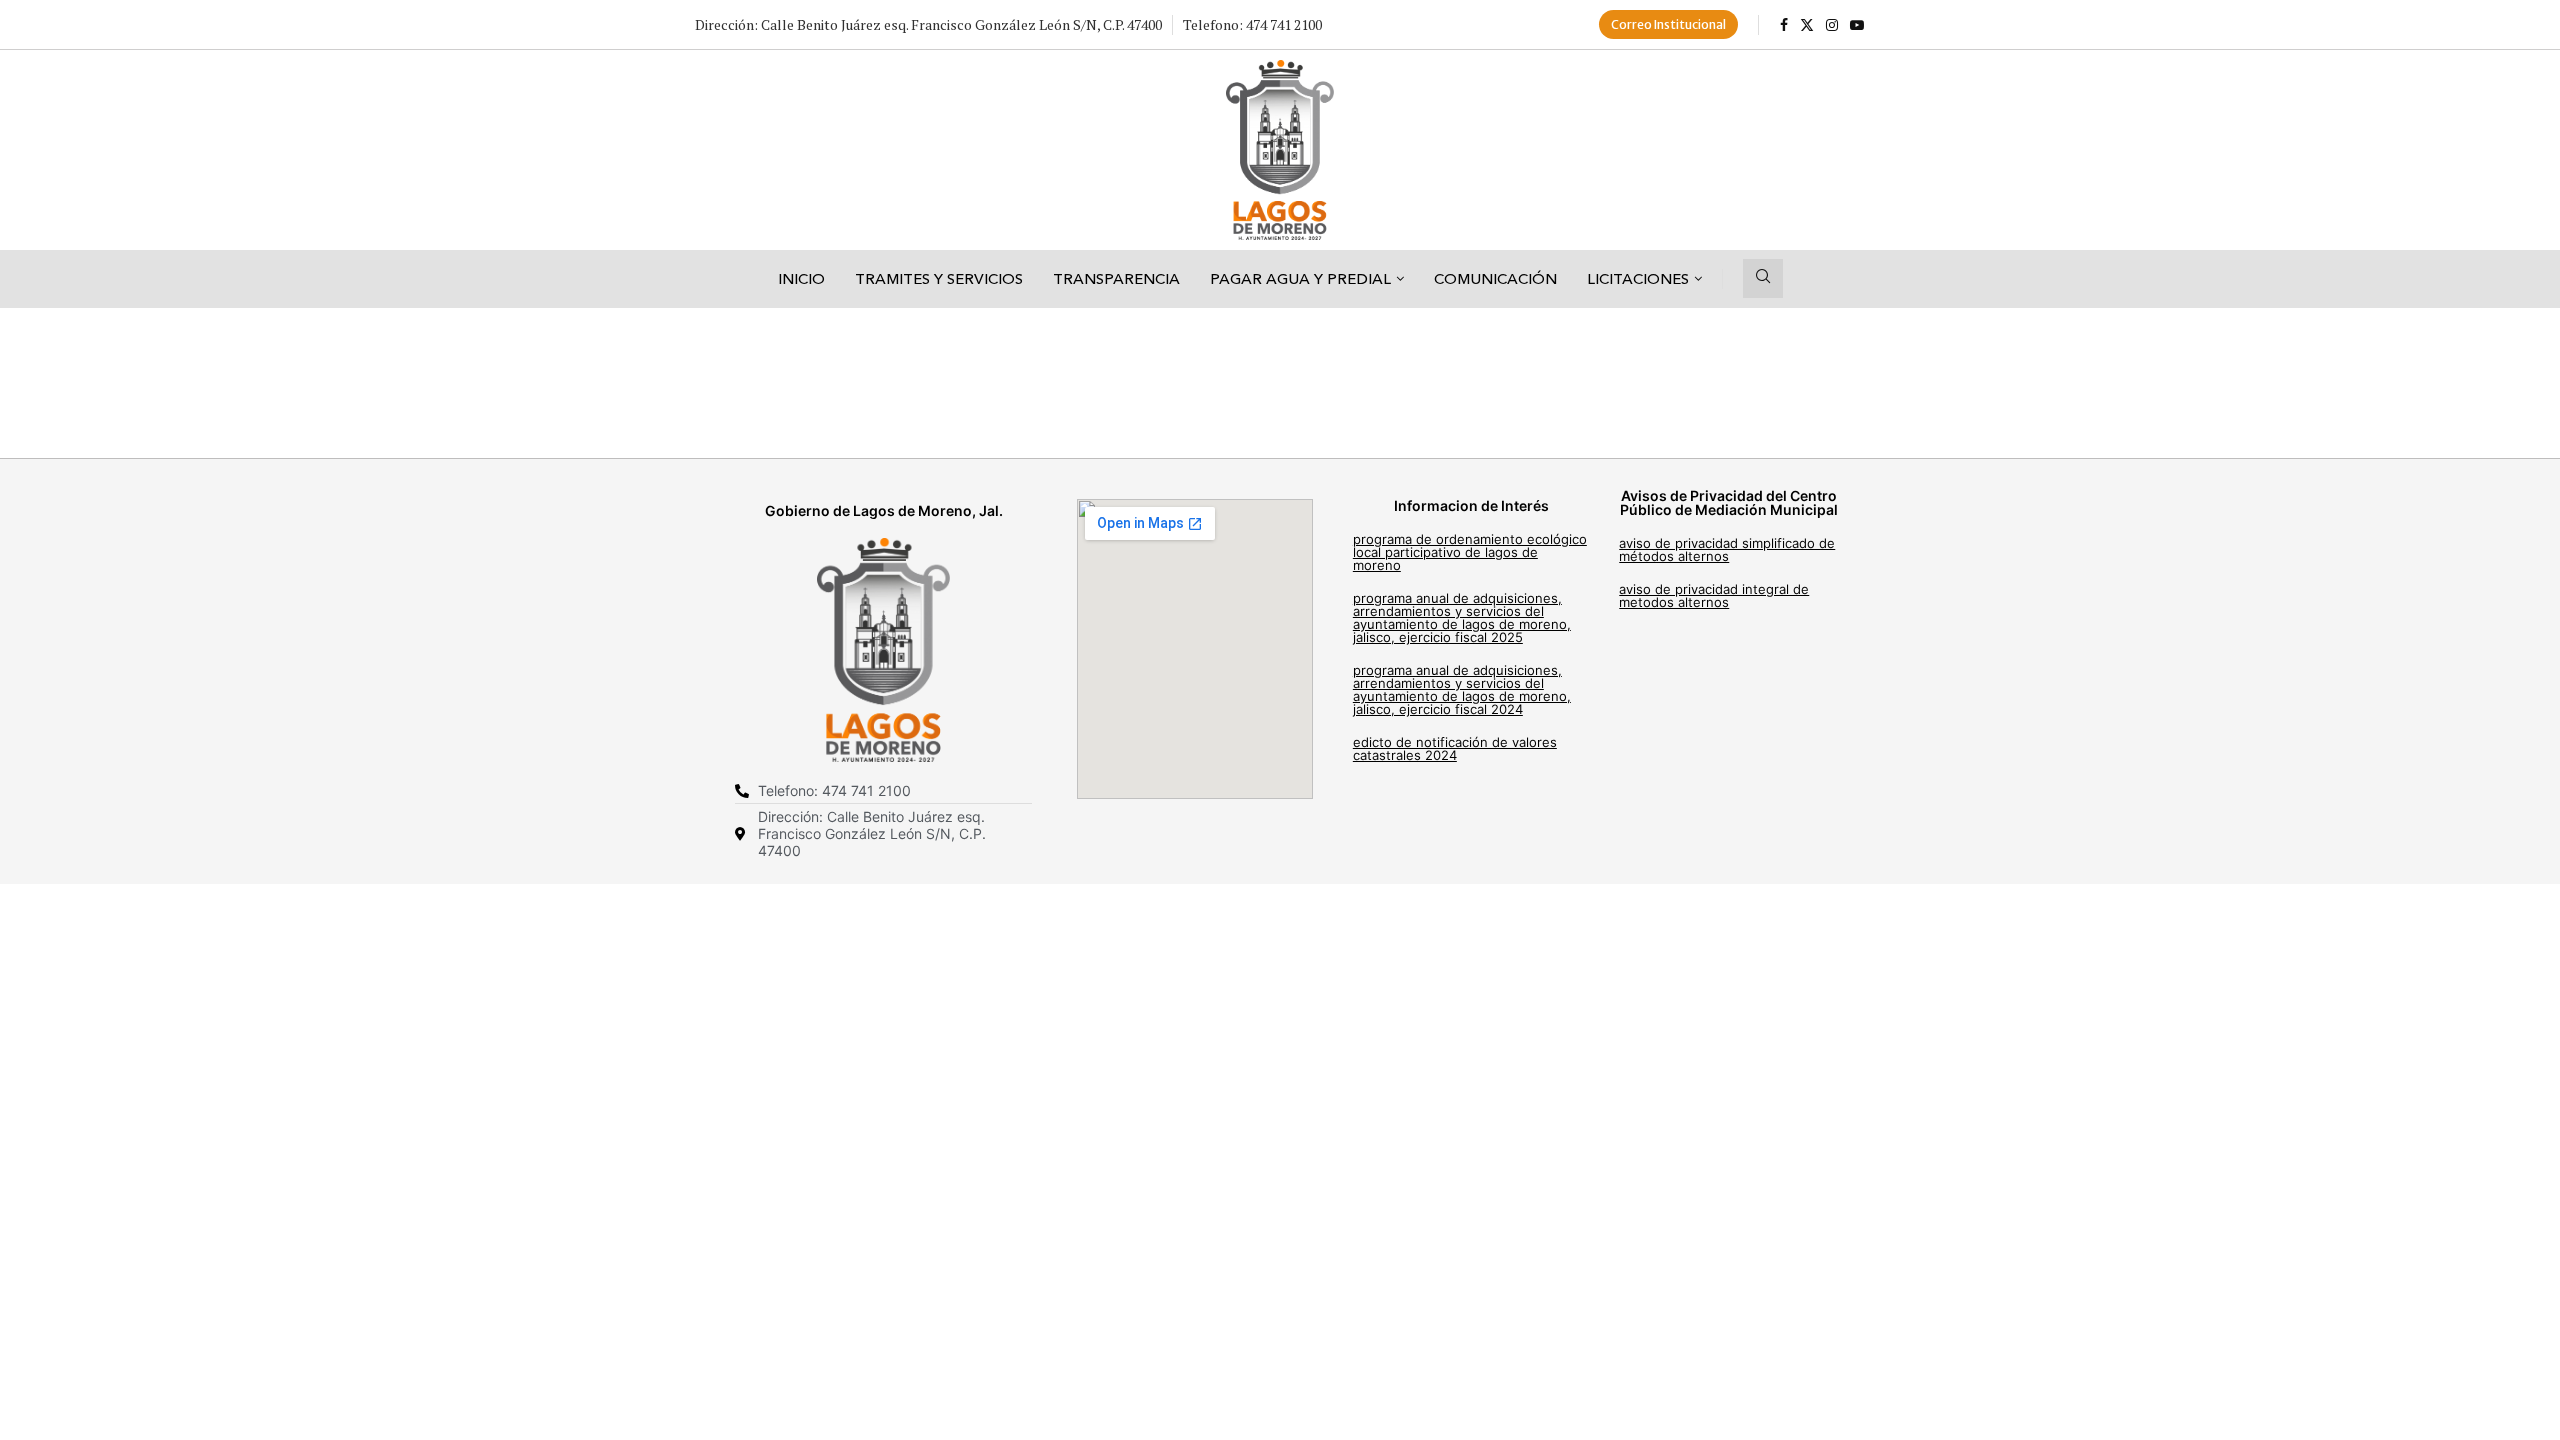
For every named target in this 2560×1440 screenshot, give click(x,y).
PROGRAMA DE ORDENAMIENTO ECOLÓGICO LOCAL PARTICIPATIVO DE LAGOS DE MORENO (1470, 552)
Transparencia (1116, 278)
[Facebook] (1784, 25)
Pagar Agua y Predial (1300, 278)
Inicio (801, 278)
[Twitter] (1807, 25)
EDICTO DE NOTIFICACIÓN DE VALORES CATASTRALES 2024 (1455, 748)
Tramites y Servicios (939, 278)
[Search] (1763, 278)
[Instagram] (1832, 25)
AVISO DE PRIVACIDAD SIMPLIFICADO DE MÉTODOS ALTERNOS (1727, 549)
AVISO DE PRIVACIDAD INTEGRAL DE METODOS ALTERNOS (1714, 595)
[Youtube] (1857, 25)
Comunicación (1495, 278)
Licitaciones (1638, 278)
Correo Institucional (1668, 24)
